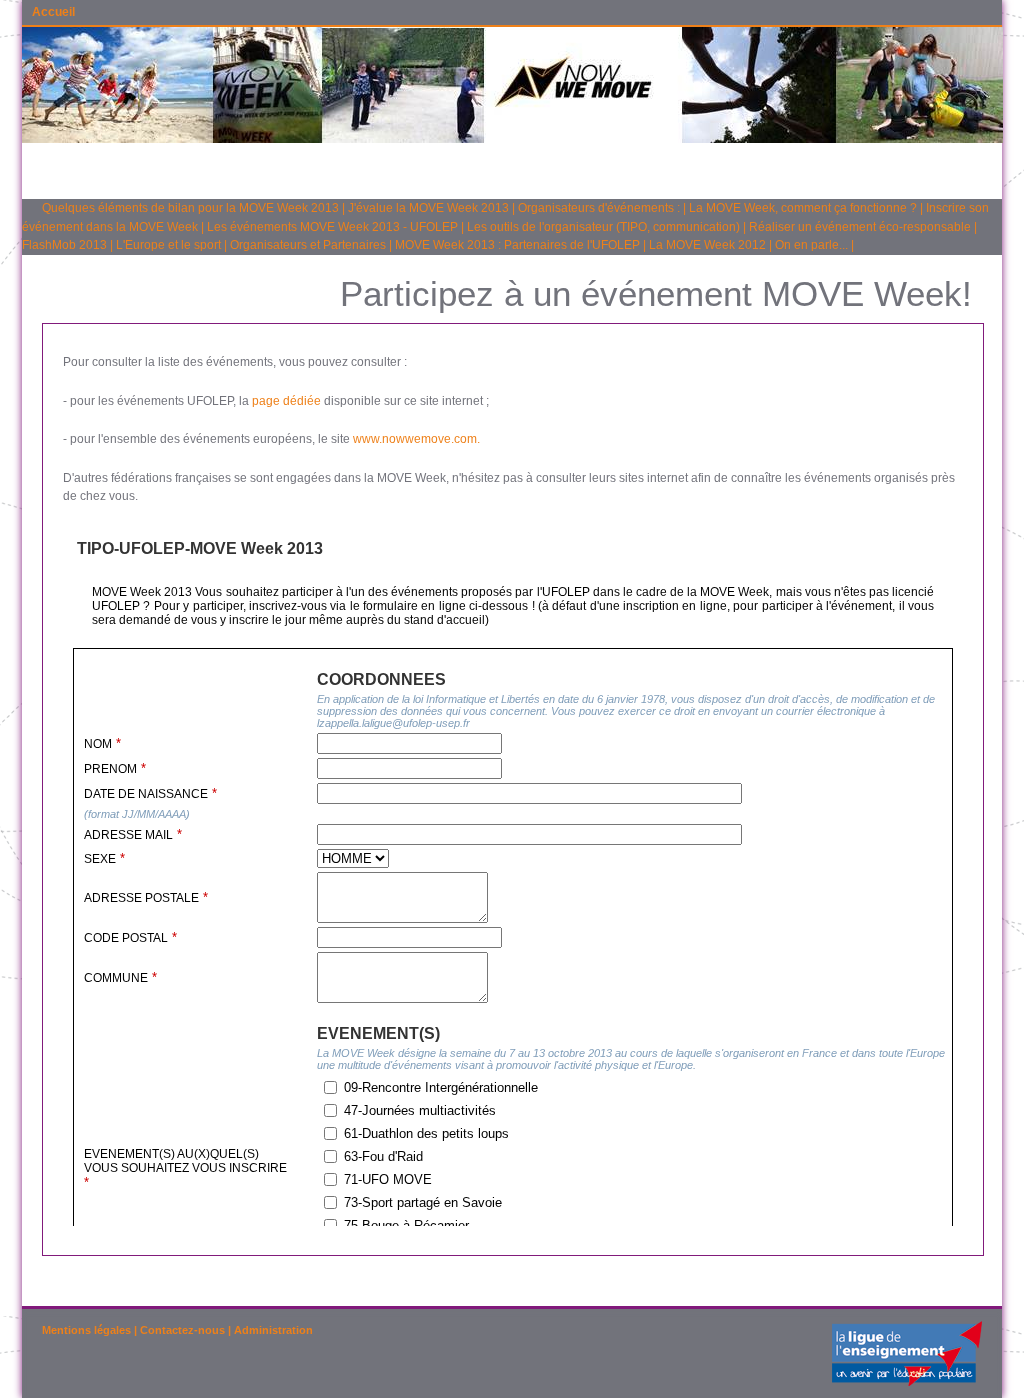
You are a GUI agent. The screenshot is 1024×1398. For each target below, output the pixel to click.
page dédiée (286, 401)
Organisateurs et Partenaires (308, 245)
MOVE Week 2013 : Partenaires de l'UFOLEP (517, 245)
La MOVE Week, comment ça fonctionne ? (803, 208)
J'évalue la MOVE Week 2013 (428, 208)
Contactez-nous (182, 1330)
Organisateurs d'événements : (599, 208)
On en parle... (811, 245)
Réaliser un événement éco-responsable (860, 227)
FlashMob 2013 (64, 245)
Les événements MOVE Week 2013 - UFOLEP (332, 227)
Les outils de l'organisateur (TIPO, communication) (603, 227)
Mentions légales (86, 1330)
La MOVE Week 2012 (707, 245)
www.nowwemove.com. (416, 439)
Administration (273, 1330)
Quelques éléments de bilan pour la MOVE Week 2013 (190, 208)
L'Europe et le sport (168, 245)
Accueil (53, 12)
